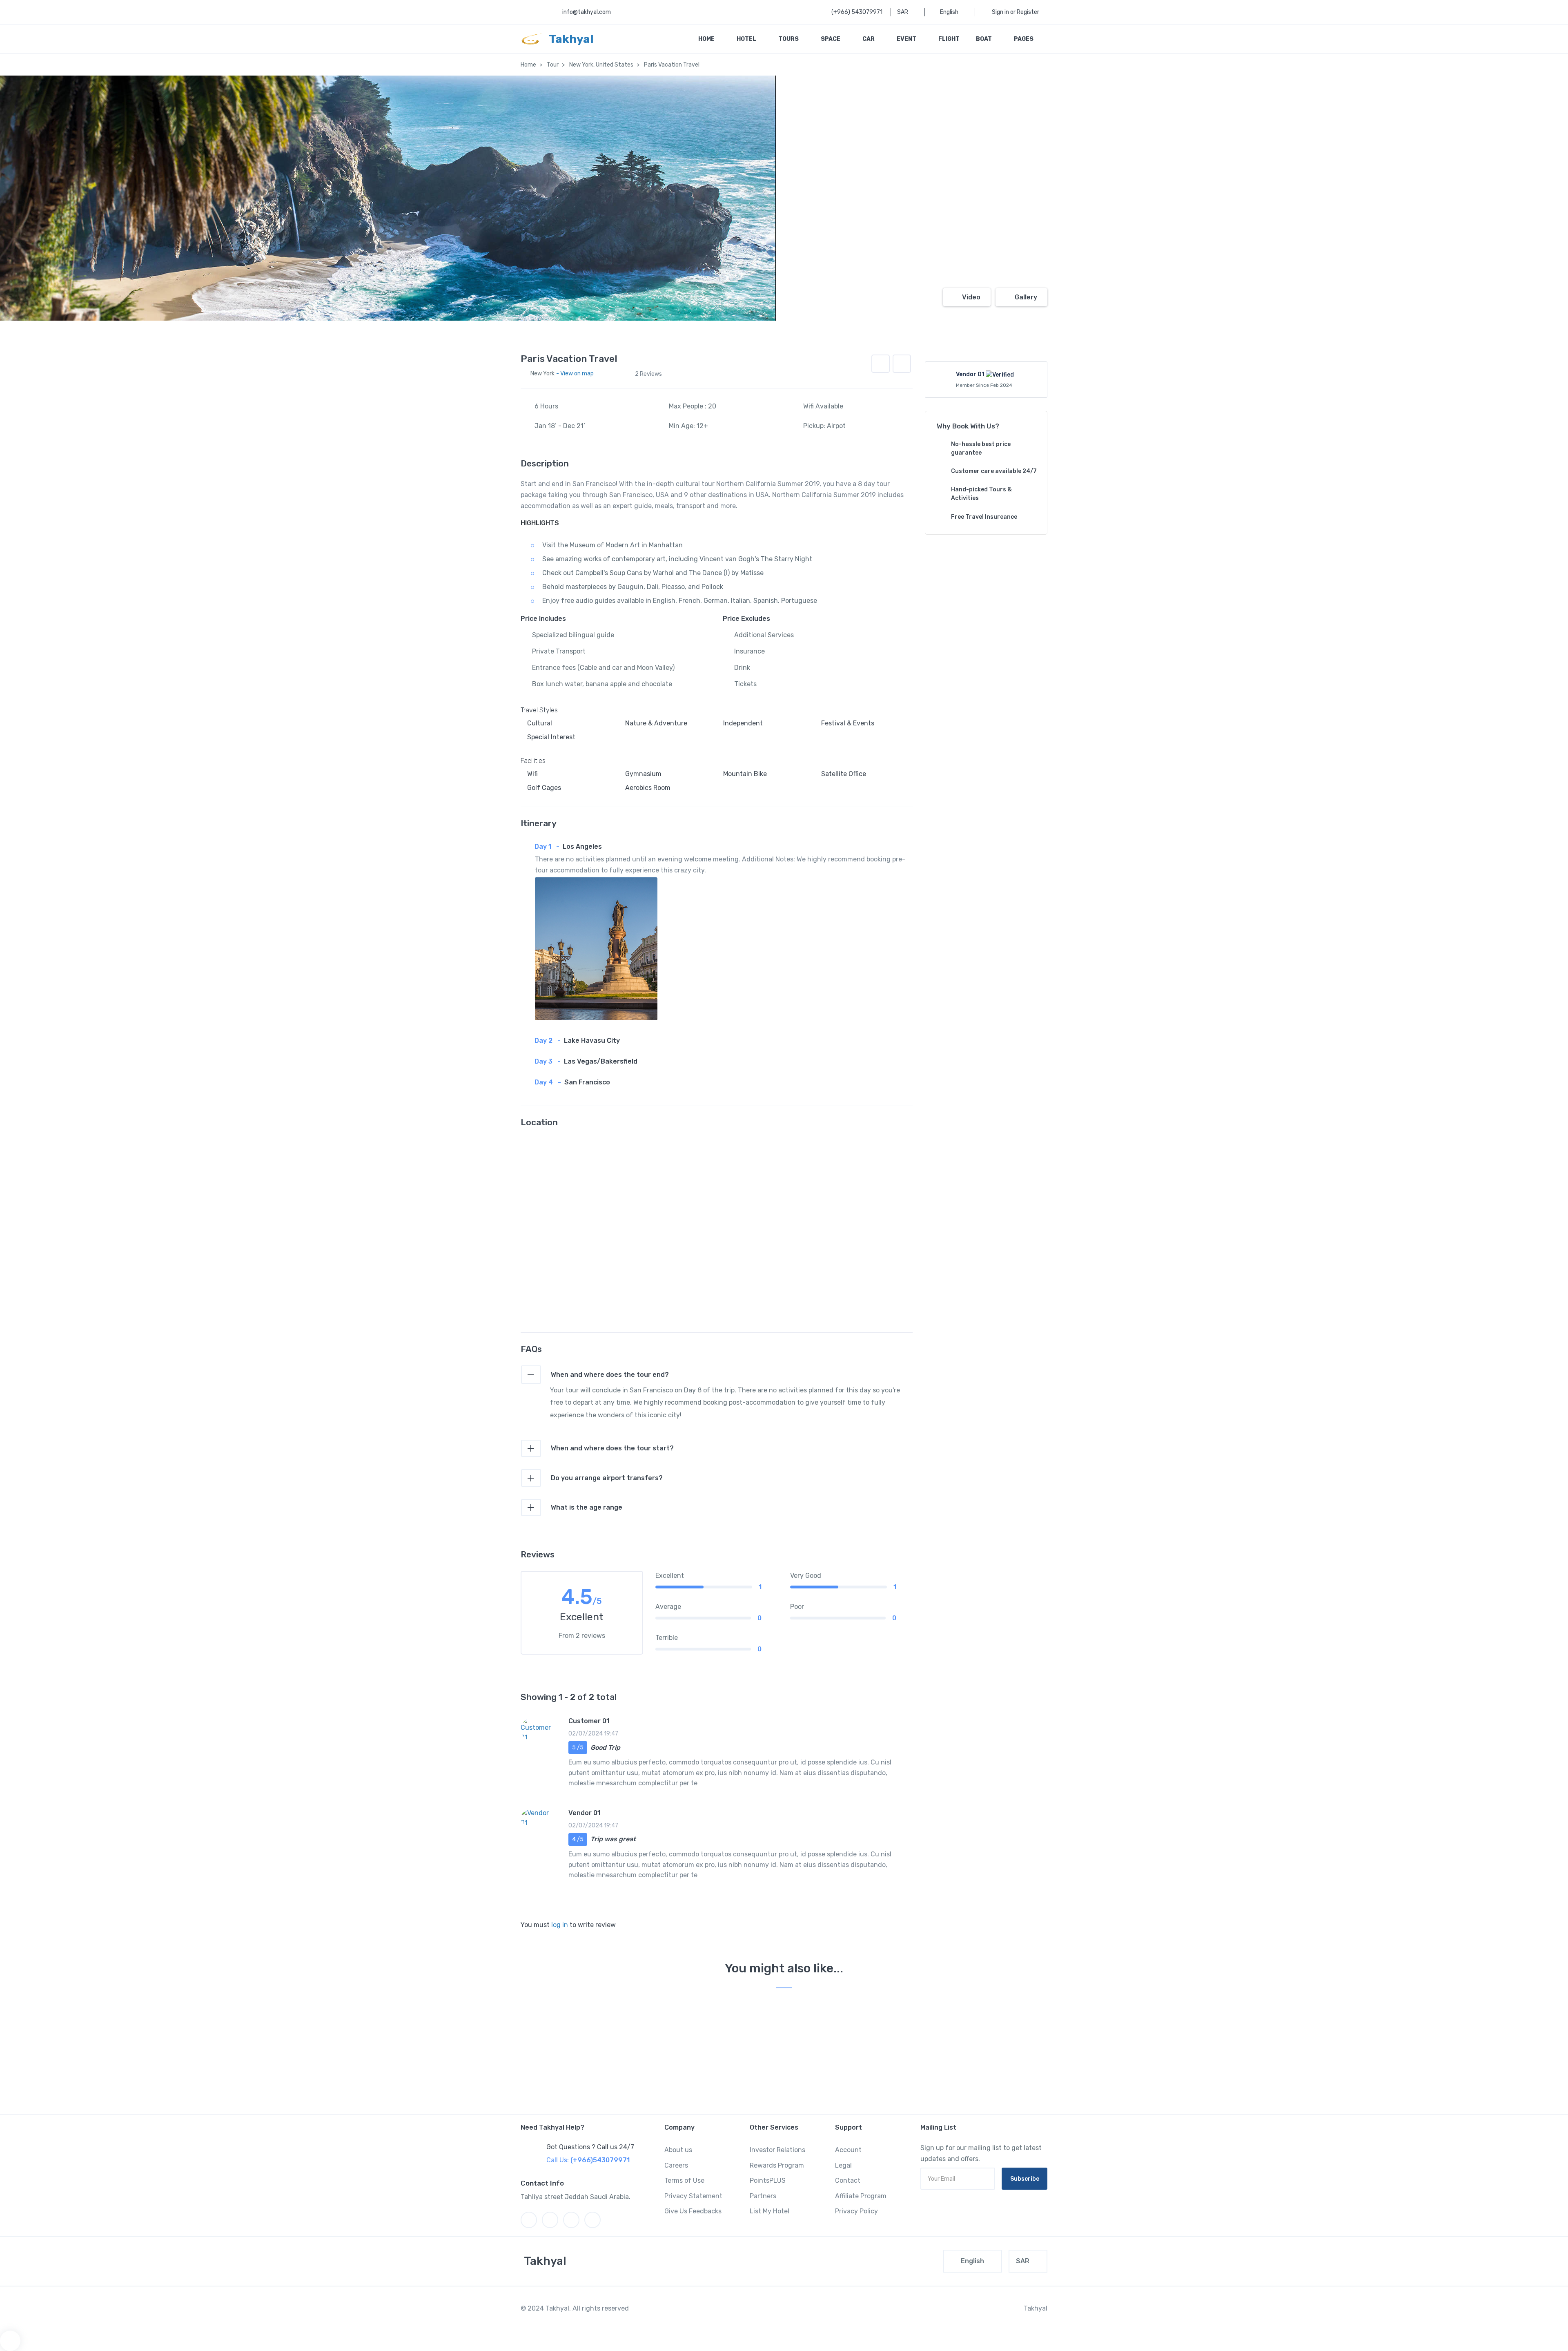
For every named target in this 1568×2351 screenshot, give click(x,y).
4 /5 (578, 1839)
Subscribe (1025, 2179)
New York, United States (601, 65)
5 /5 (578, 1748)
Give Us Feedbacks (693, 2211)
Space (831, 39)
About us (678, 2150)
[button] (902, 364)
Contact (848, 2180)
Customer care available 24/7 (994, 471)
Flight (949, 39)
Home (707, 39)
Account (848, 2150)
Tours (789, 39)
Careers (676, 2165)
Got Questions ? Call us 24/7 (590, 2147)
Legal (843, 2165)
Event (907, 39)
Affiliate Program (861, 2196)
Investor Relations (777, 2150)
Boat (984, 39)
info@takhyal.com (587, 12)
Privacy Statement (693, 2196)
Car (869, 39)
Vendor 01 (584, 1813)
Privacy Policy (856, 2211)
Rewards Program (777, 2165)
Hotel (747, 39)
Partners (763, 2196)
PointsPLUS (768, 2180)
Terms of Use (684, 2180)
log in (560, 1925)
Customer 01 (589, 1721)
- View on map (575, 374)
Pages (1024, 39)
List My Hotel (770, 2211)
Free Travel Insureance (984, 517)
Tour (553, 65)
